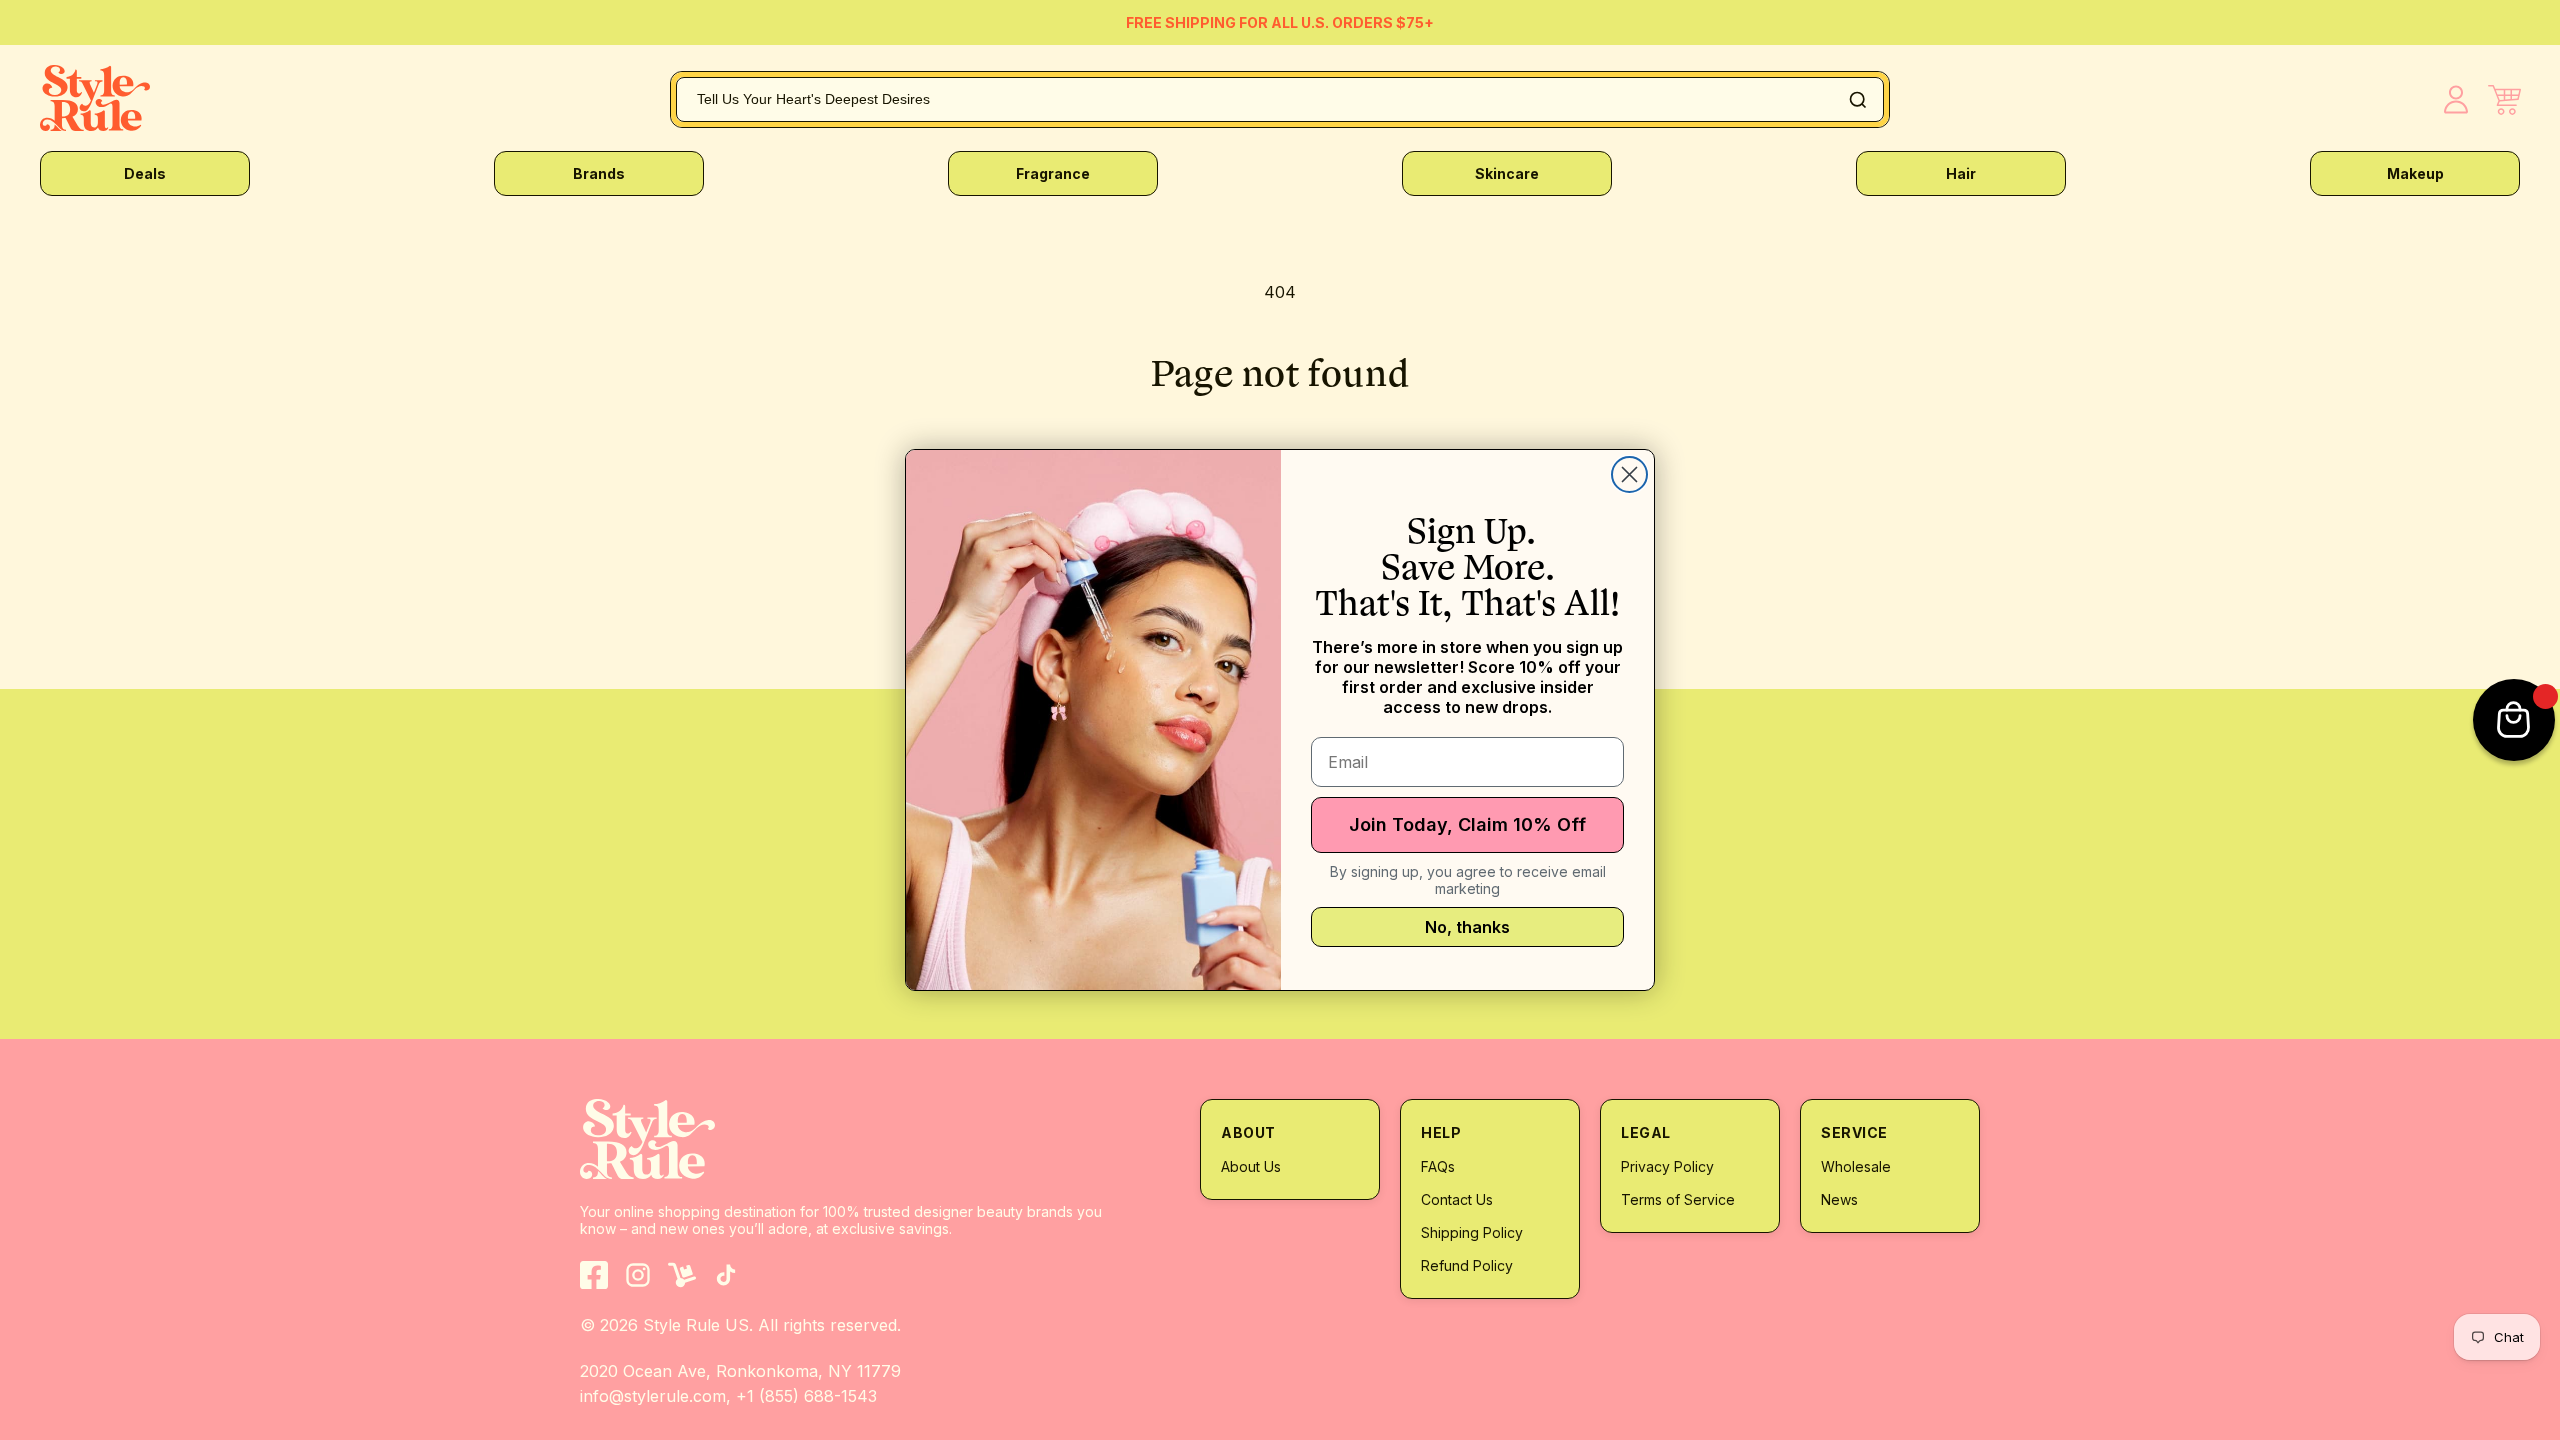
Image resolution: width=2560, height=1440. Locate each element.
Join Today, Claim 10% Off (1467, 824)
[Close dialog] (1629, 474)
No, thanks (1467, 927)
